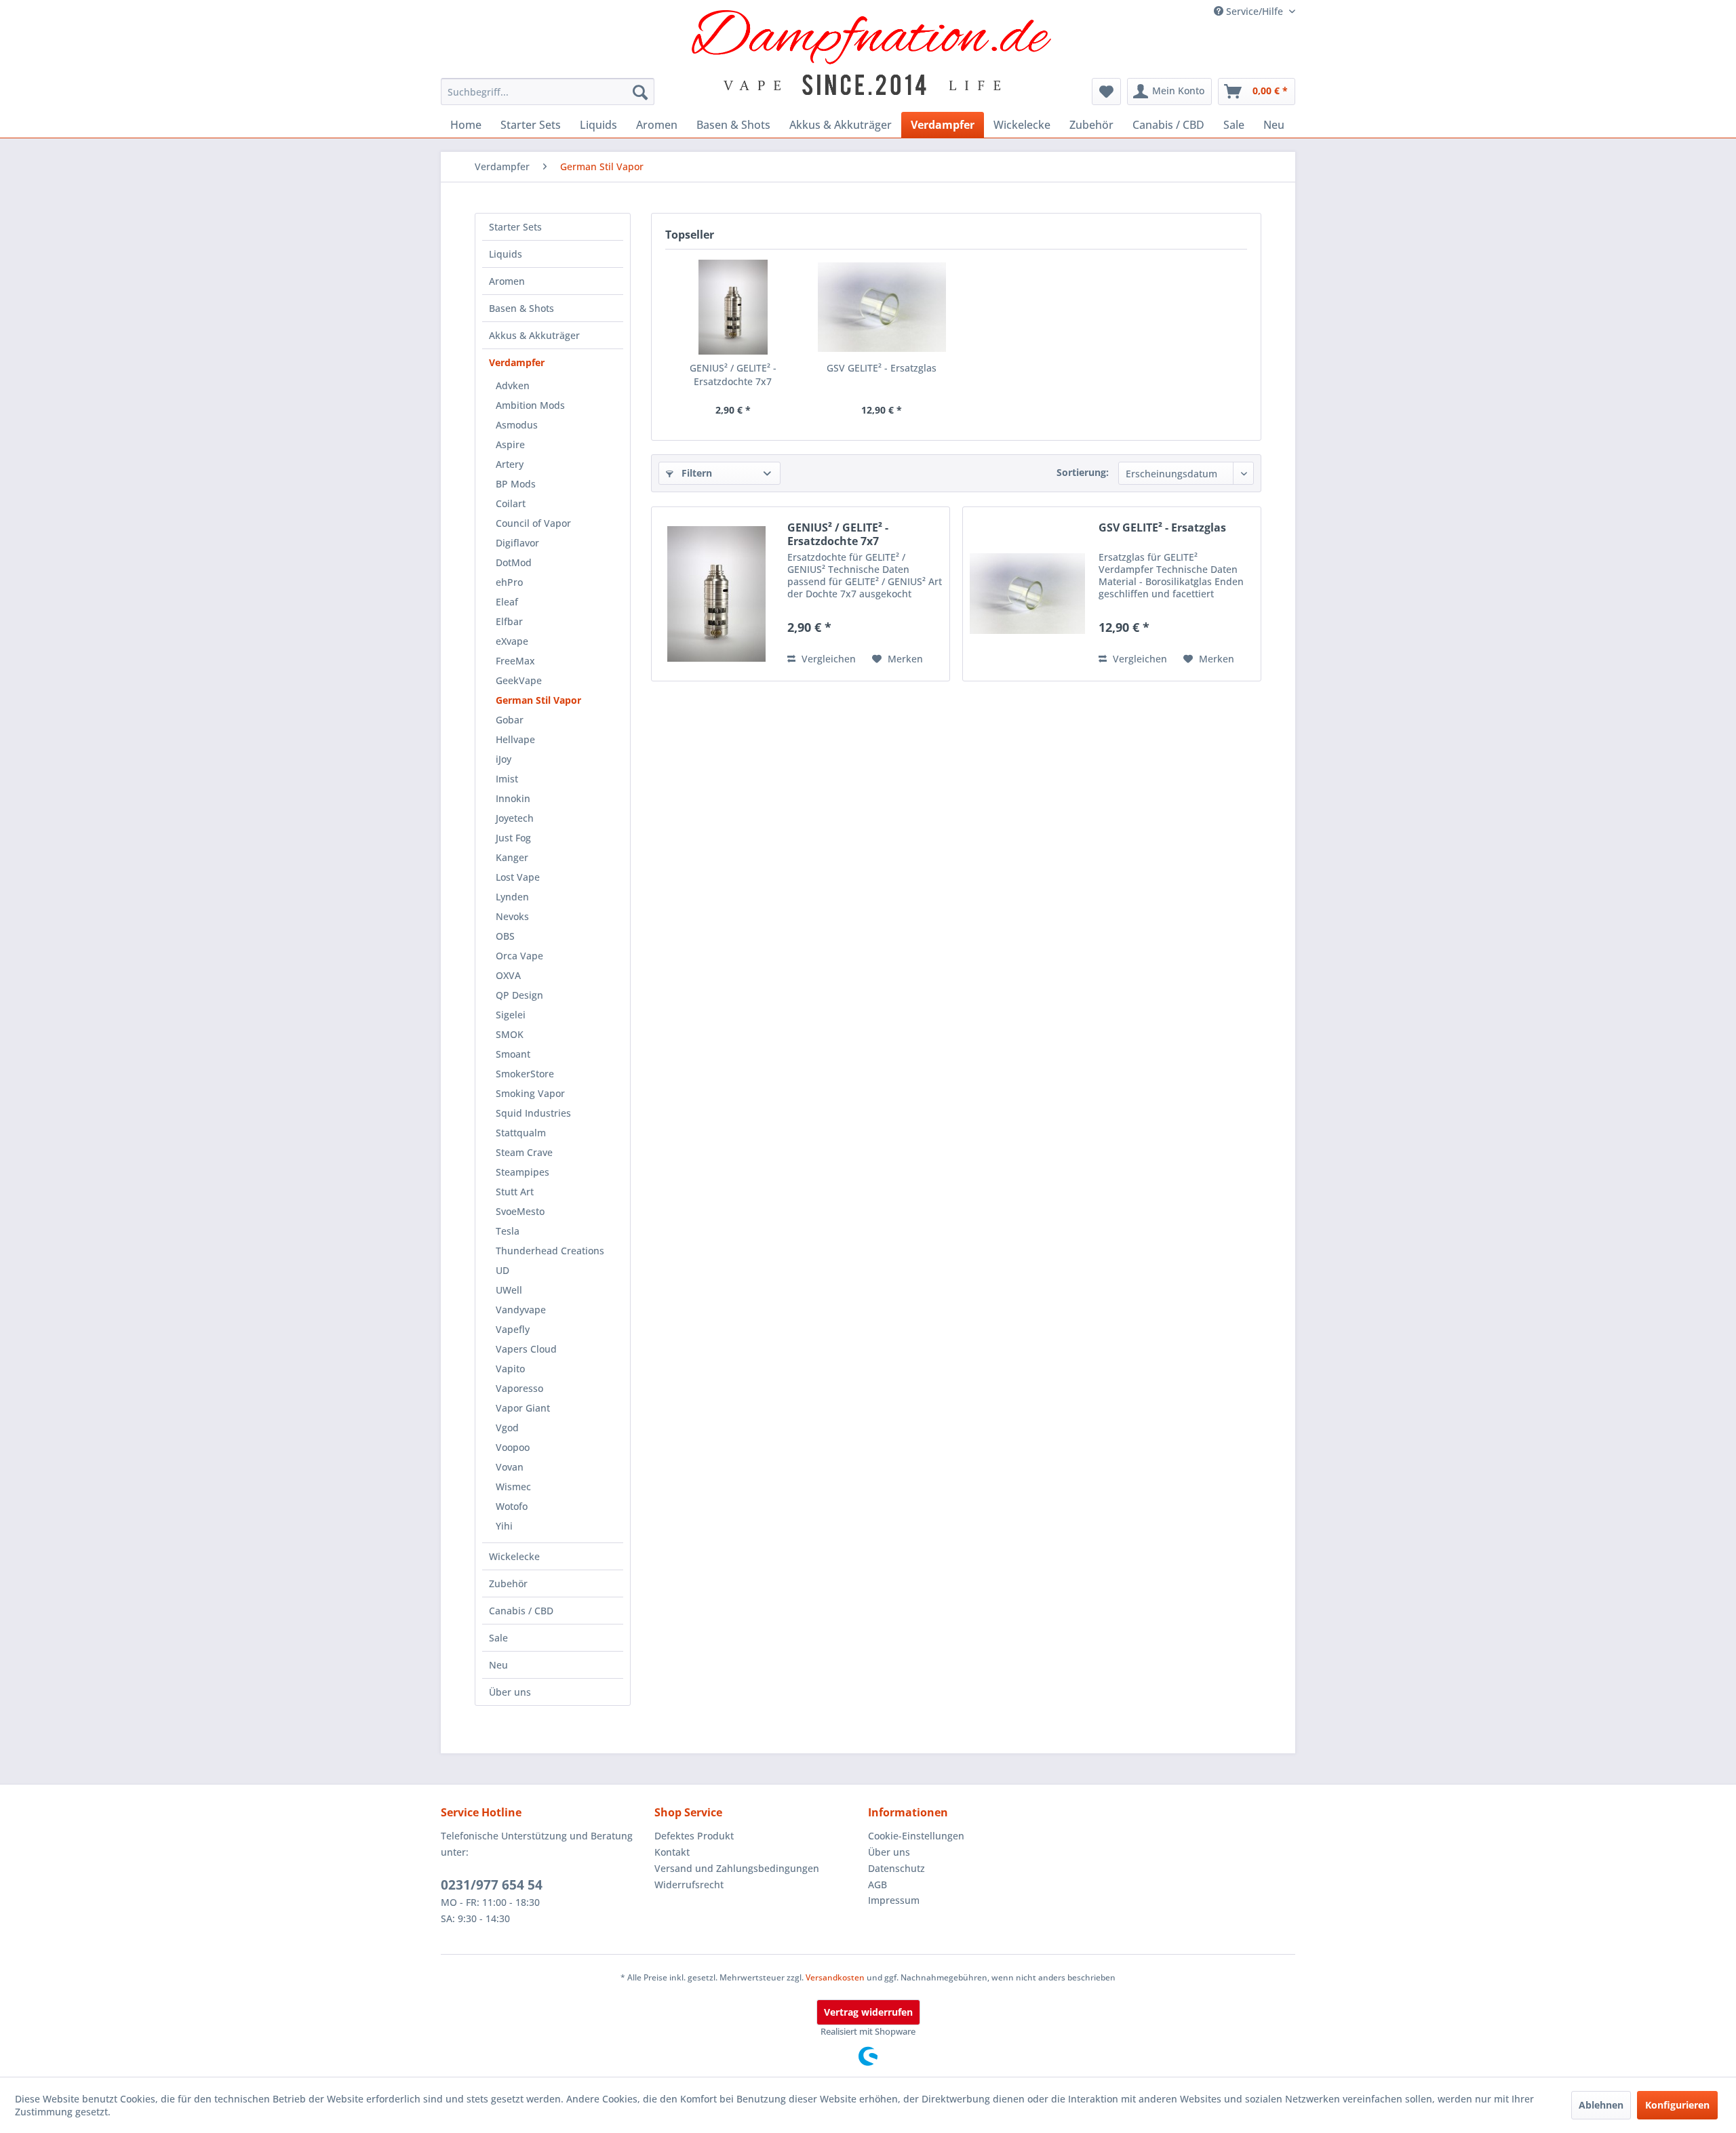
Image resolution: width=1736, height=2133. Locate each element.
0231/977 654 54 (492, 1885)
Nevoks (512, 916)
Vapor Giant (523, 1408)
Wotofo (512, 1506)
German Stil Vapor (538, 700)
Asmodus (517, 425)
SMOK (510, 1034)
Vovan (510, 1467)
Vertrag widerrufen (868, 2012)
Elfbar (509, 621)
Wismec (513, 1487)
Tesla (508, 1231)
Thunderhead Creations (550, 1251)
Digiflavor (517, 543)
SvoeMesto (520, 1211)
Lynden (512, 897)
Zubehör (508, 1583)
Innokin (513, 798)
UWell (509, 1290)
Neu (498, 1665)
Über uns (510, 1692)
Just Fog (513, 838)
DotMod (514, 562)
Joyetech (515, 818)
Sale (498, 1638)
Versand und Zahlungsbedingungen (737, 1868)
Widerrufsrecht (689, 1885)
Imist (507, 779)
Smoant (513, 1054)
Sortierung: (1083, 472)
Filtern (695, 473)
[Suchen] (640, 92)
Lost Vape (518, 877)
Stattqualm (521, 1133)
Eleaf (507, 602)
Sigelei (511, 1015)
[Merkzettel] (1106, 92)
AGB (877, 1885)
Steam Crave (524, 1152)
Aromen (507, 281)
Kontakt (672, 1852)
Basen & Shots (521, 308)
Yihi (504, 1526)
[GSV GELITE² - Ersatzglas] (882, 307)
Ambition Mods (530, 405)
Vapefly (513, 1329)
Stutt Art (515, 1192)
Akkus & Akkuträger (534, 335)
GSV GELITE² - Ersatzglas (882, 368)
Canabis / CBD (521, 1611)
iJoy (504, 759)
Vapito (510, 1369)
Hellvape (515, 739)
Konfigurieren (1677, 2105)
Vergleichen (827, 659)
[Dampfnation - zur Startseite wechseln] (872, 53)
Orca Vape (519, 956)
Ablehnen (1601, 2105)
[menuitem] (548, 92)
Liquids (506, 254)
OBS (505, 936)
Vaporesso (519, 1388)
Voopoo (513, 1447)
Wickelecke (514, 1556)
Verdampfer (517, 362)
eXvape (512, 641)
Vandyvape (521, 1310)
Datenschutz (896, 1868)
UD (502, 1270)
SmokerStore (525, 1074)
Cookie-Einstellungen (916, 1836)
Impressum (894, 1900)
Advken (513, 385)
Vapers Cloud (526, 1349)
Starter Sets (515, 227)
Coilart (511, 503)
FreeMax (515, 661)
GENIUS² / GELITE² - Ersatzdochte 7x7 (733, 375)
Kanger (512, 857)
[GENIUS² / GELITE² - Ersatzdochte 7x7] (733, 307)
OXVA (508, 975)
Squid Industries (533, 1113)
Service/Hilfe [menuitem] (1255, 11)
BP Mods (516, 484)
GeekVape (519, 680)
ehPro (509, 582)
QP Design (519, 995)
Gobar (510, 720)
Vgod (507, 1428)
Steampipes (522, 1172)
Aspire (510, 444)
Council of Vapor (533, 523)
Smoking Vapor (530, 1093)
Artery (510, 464)
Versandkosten (835, 1977)
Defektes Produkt (694, 1836)
